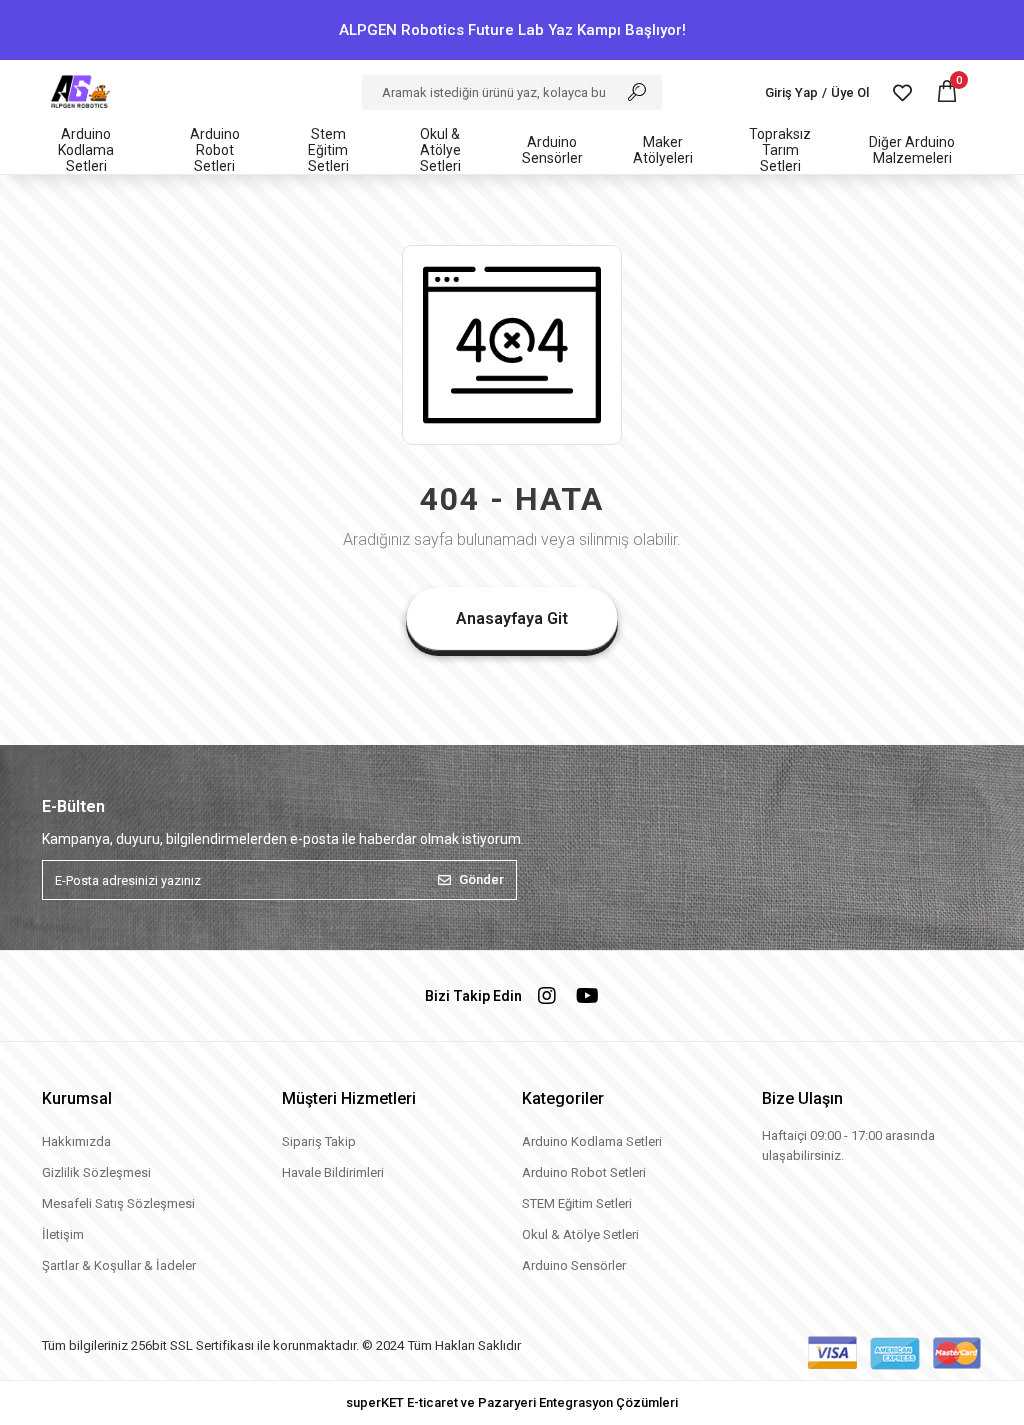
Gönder (481, 879)
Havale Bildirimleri (333, 1172)
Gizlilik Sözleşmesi (96, 1172)
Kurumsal (77, 1098)
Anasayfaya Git (512, 618)
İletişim (63, 1234)
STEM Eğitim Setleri (577, 1203)
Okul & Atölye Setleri (580, 1234)
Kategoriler (563, 1098)
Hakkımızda (76, 1141)
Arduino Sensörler (574, 1265)
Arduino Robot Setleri (584, 1172)
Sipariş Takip (319, 1141)
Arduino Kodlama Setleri (592, 1141)
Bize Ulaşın (802, 1098)
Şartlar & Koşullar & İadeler (119, 1265)
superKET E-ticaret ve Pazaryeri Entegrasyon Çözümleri (512, 1402)
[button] (947, 92)
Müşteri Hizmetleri (349, 1098)
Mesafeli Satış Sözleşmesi (118, 1203)
